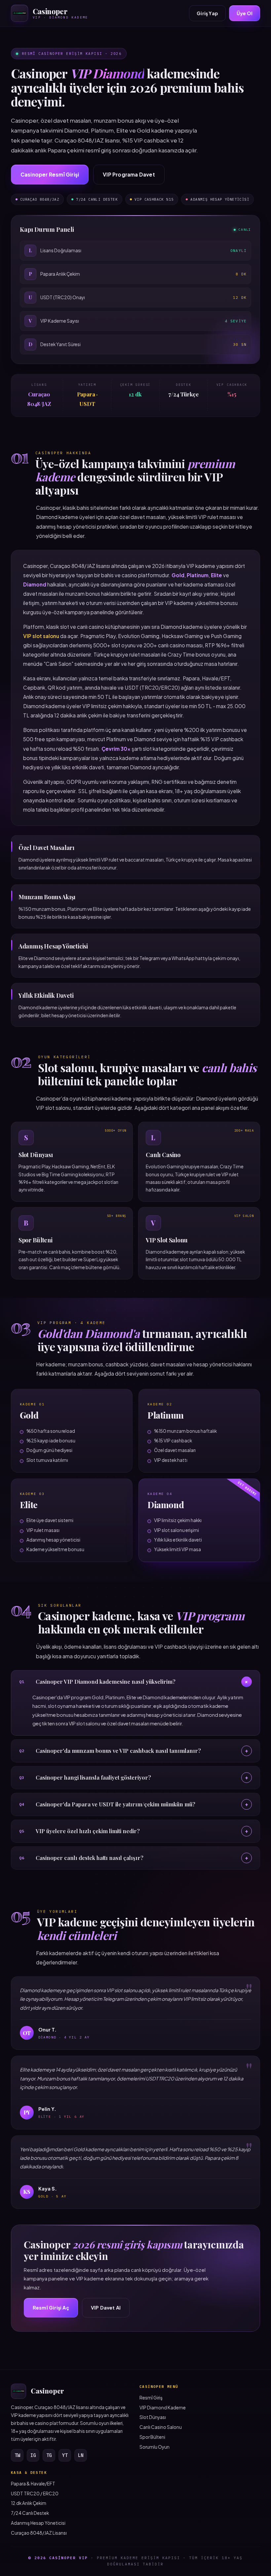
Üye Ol (245, 13)
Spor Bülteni (152, 2437)
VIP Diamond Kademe (163, 2408)
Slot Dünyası (153, 2417)
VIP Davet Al (106, 2308)
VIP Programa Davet (129, 174)
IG (33, 2455)
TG (49, 2455)
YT (65, 2455)
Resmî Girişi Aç (51, 2308)
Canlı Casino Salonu (161, 2427)
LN (81, 2455)
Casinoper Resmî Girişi (50, 174)
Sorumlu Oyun (155, 2447)
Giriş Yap (207, 13)
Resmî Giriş (151, 2398)
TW (17, 2455)
